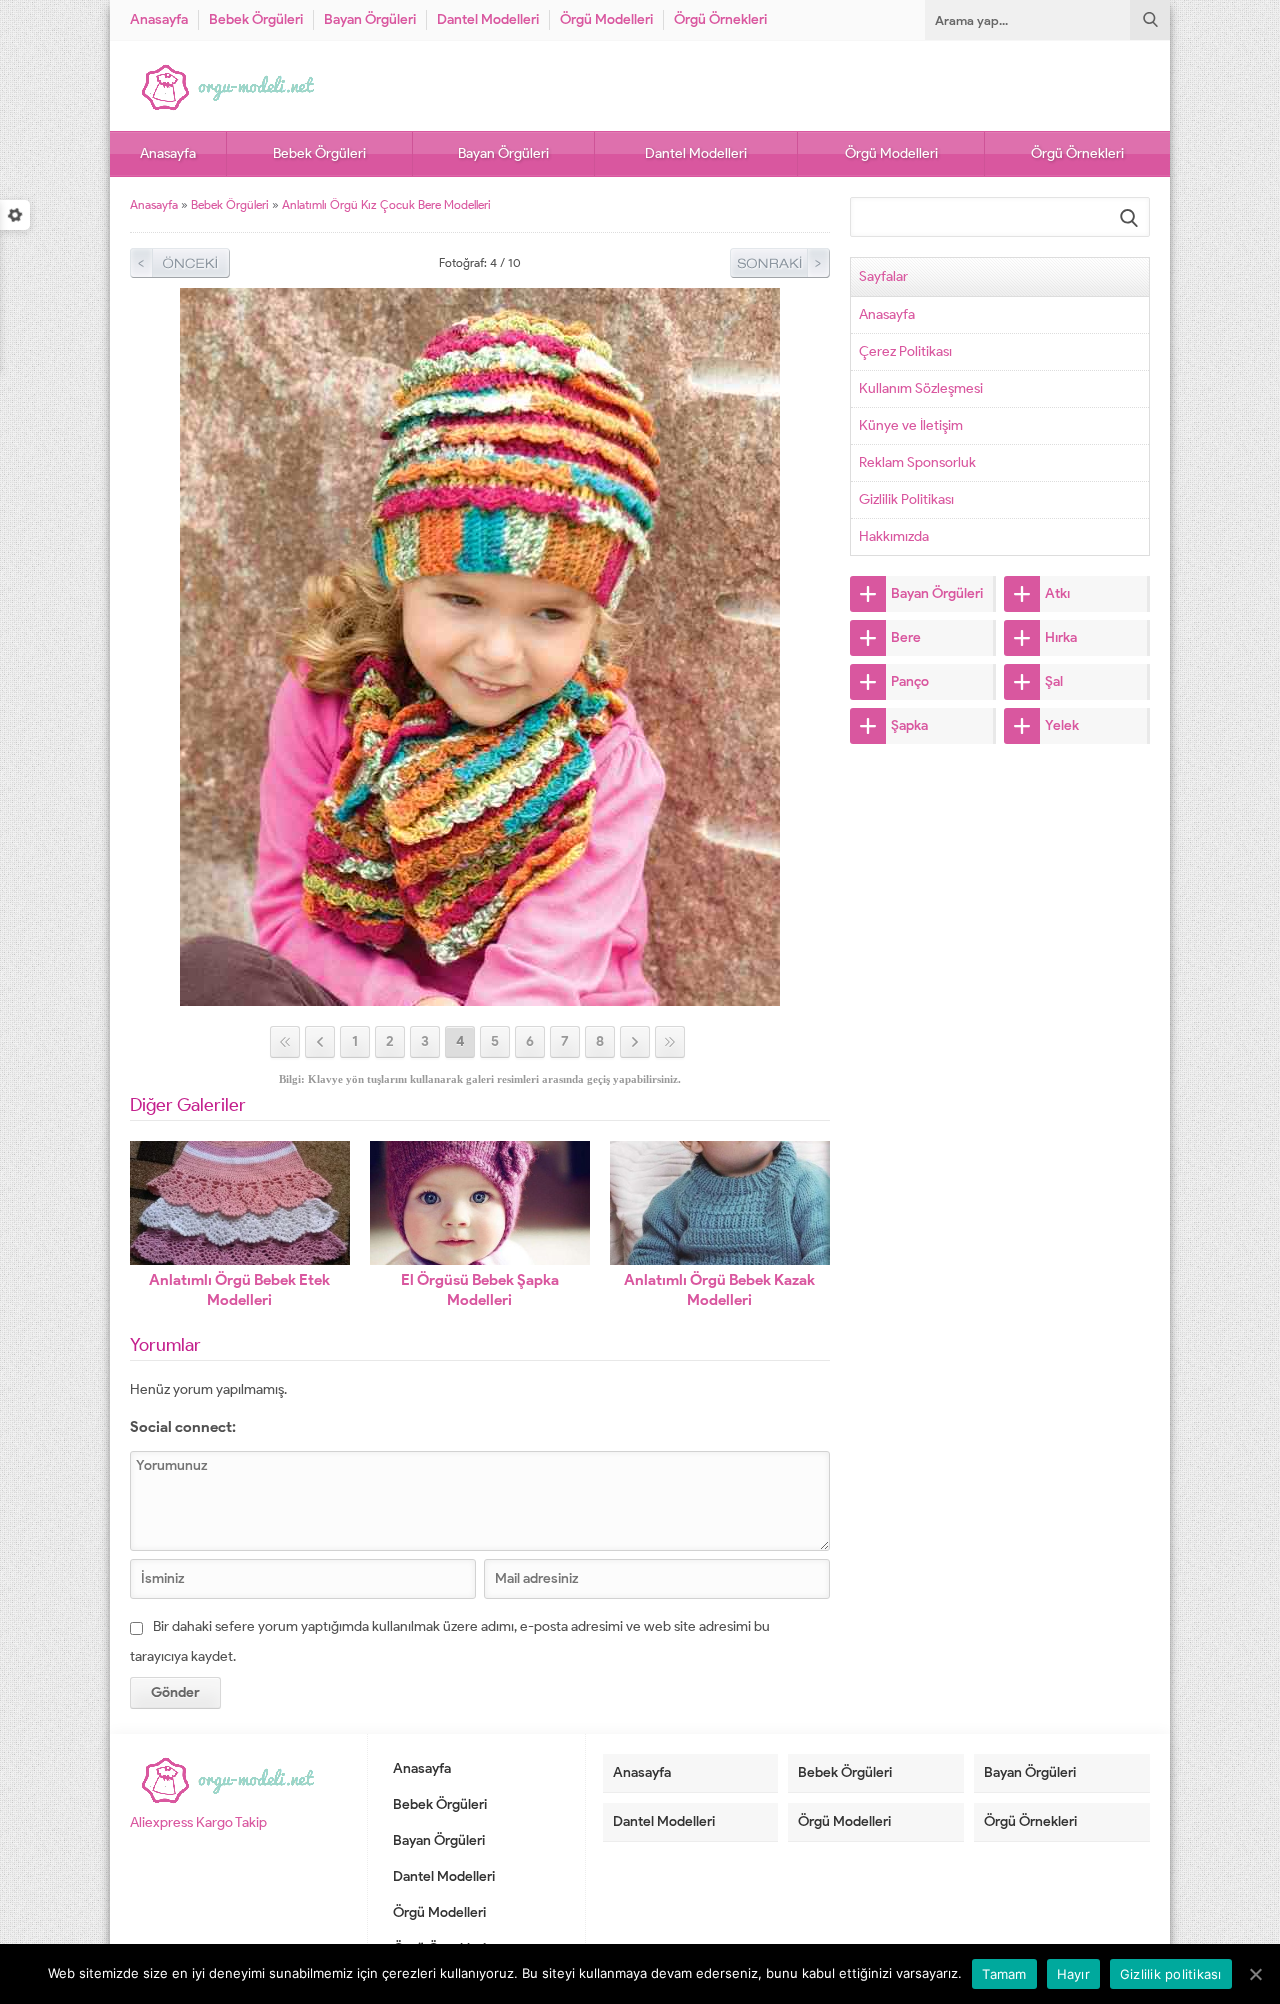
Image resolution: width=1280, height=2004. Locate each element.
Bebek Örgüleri (256, 19)
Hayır (1073, 1974)
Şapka (909, 725)
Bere (906, 637)
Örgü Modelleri (606, 19)
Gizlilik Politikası (906, 499)
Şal (1054, 681)
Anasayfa (159, 19)
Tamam (1004, 1974)
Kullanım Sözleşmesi (921, 388)
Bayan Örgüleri (370, 19)
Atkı (1057, 593)
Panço (910, 681)
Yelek (1062, 725)
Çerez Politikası (905, 351)
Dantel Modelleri (488, 19)
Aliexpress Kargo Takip (198, 1822)
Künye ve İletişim (911, 425)
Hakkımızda (894, 536)
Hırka (1061, 637)
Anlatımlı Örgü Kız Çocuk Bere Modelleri (386, 204)
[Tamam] (1255, 1974)
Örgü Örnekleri (720, 19)
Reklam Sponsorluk (917, 462)
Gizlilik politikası (1171, 1974)
